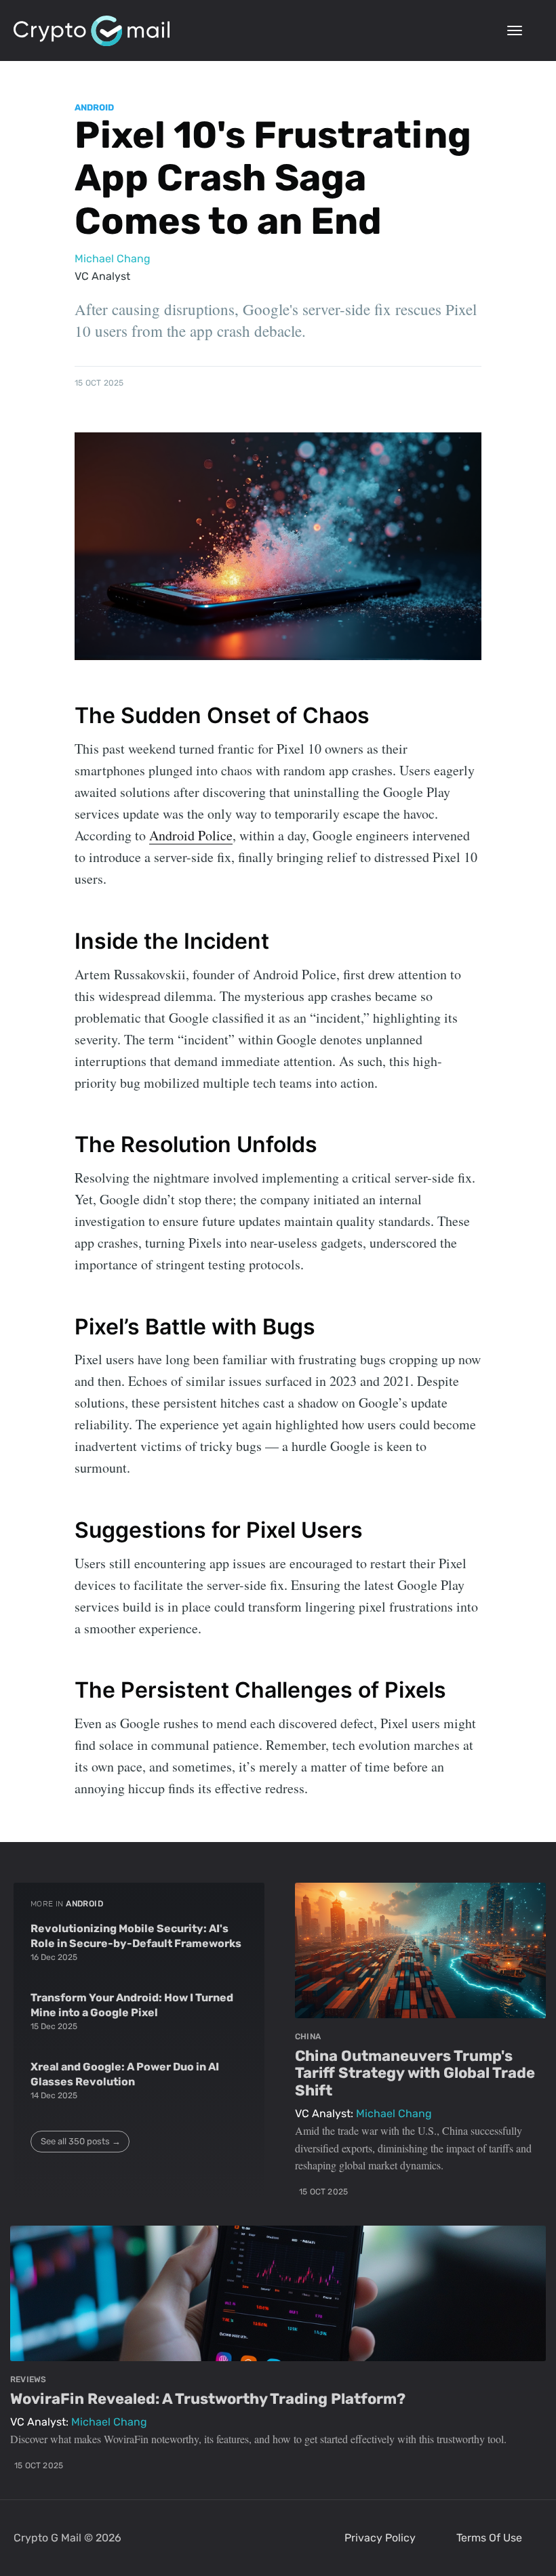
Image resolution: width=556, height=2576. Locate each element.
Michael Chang (113, 259)
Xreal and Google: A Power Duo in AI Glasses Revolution (125, 2074)
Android (94, 107)
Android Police (191, 835)
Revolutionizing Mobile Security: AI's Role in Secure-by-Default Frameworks (136, 1936)
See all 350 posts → (81, 2141)
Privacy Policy (380, 2538)
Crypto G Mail (47, 2538)
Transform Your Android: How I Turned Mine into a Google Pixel (132, 2005)
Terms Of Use (489, 2538)
